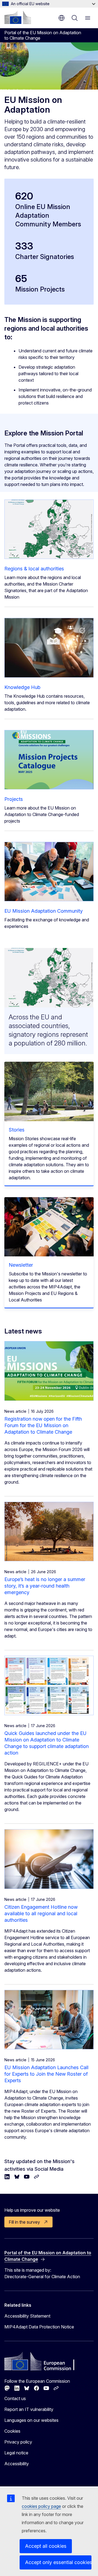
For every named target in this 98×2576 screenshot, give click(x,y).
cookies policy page (41, 2506)
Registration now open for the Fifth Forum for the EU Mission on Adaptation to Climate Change (43, 1425)
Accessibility (17, 2464)
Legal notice (16, 2453)
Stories (17, 1130)
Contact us (15, 2398)
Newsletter (21, 1265)
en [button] (62, 18)
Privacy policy (18, 2442)
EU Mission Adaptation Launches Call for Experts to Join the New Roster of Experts (46, 2074)
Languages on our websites (31, 2420)
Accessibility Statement (27, 2316)
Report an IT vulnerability (29, 2409)
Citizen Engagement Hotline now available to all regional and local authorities (41, 1913)
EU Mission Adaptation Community (44, 911)
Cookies (12, 2431)
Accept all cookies (46, 2546)
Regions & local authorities (34, 569)
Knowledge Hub (22, 687)
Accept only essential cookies (58, 2562)
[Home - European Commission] (18, 17)
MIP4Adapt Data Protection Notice (39, 2327)
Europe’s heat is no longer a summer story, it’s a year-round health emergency (45, 1586)
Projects (14, 799)
